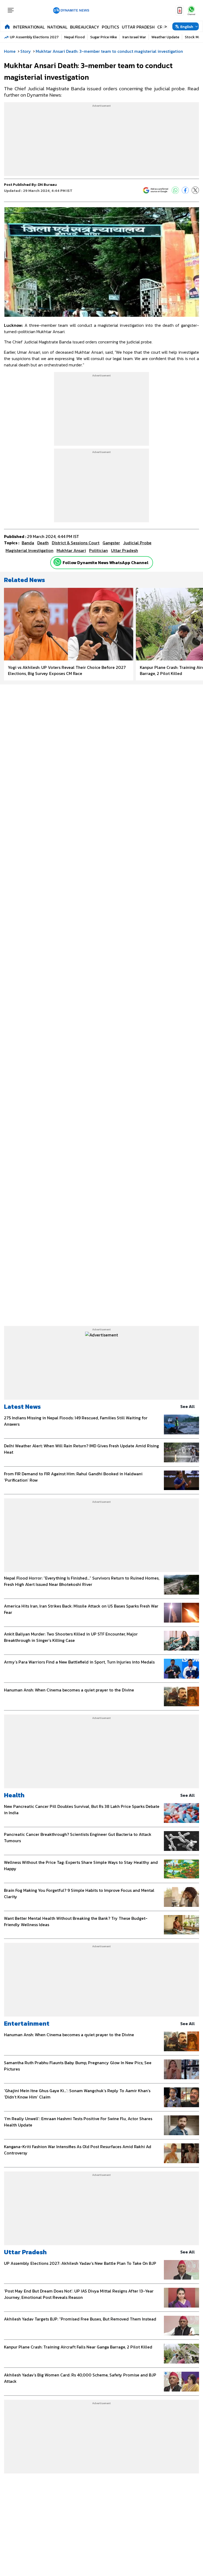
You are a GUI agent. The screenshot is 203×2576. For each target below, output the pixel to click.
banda (28, 543)
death (43, 543)
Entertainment (27, 2023)
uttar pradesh (124, 550)
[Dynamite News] (71, 11)
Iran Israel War (134, 37)
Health (14, 1795)
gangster (111, 543)
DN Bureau (47, 185)
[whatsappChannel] (191, 10)
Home (10, 51)
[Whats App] (175, 190)
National (57, 27)
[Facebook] (185, 190)
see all (188, 1406)
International (29, 27)
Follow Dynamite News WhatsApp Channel (106, 563)
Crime (163, 27)
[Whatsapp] (57, 562)
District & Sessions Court (76, 543)
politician (98, 550)
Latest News (22, 1407)
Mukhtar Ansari (71, 550)
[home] (7, 26)
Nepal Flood (74, 37)
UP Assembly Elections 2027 (34, 37)
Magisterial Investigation (29, 550)
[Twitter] (195, 190)
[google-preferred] (156, 190)
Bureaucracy (85, 27)
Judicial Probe (137, 543)
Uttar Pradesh (138, 27)
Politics (110, 27)
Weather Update (165, 37)
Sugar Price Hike (103, 37)
